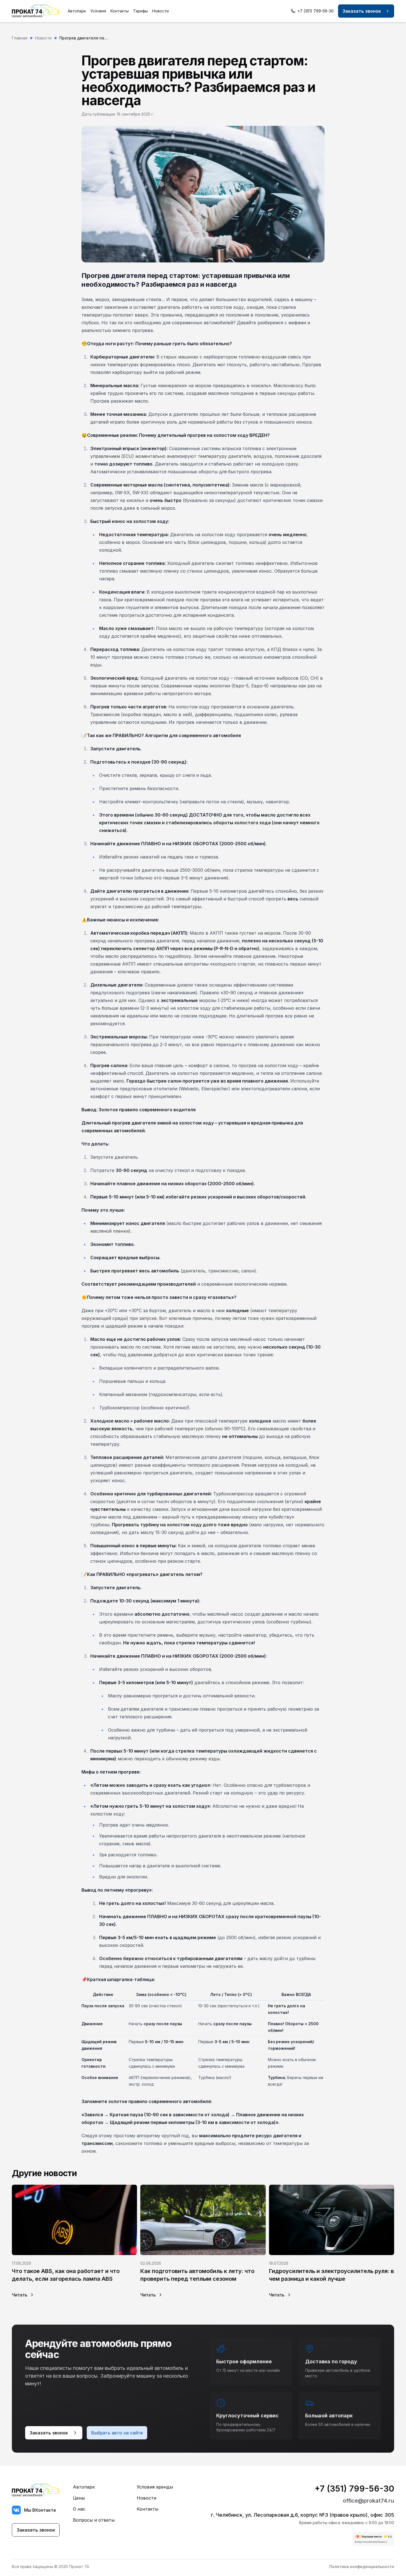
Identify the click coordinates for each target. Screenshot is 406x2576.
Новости (160, 11)
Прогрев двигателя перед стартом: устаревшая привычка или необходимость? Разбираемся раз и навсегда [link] (84, 38)
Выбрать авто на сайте (117, 2433)
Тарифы (140, 11)
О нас (79, 2509)
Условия (98, 11)
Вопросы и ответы (94, 2520)
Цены (79, 2498)
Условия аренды (155, 2487)
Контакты (120, 11)
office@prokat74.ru (368, 2501)
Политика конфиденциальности (362, 2566)
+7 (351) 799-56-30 (354, 2489)
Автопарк (77, 11)
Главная (20, 38)
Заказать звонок (362, 11)
